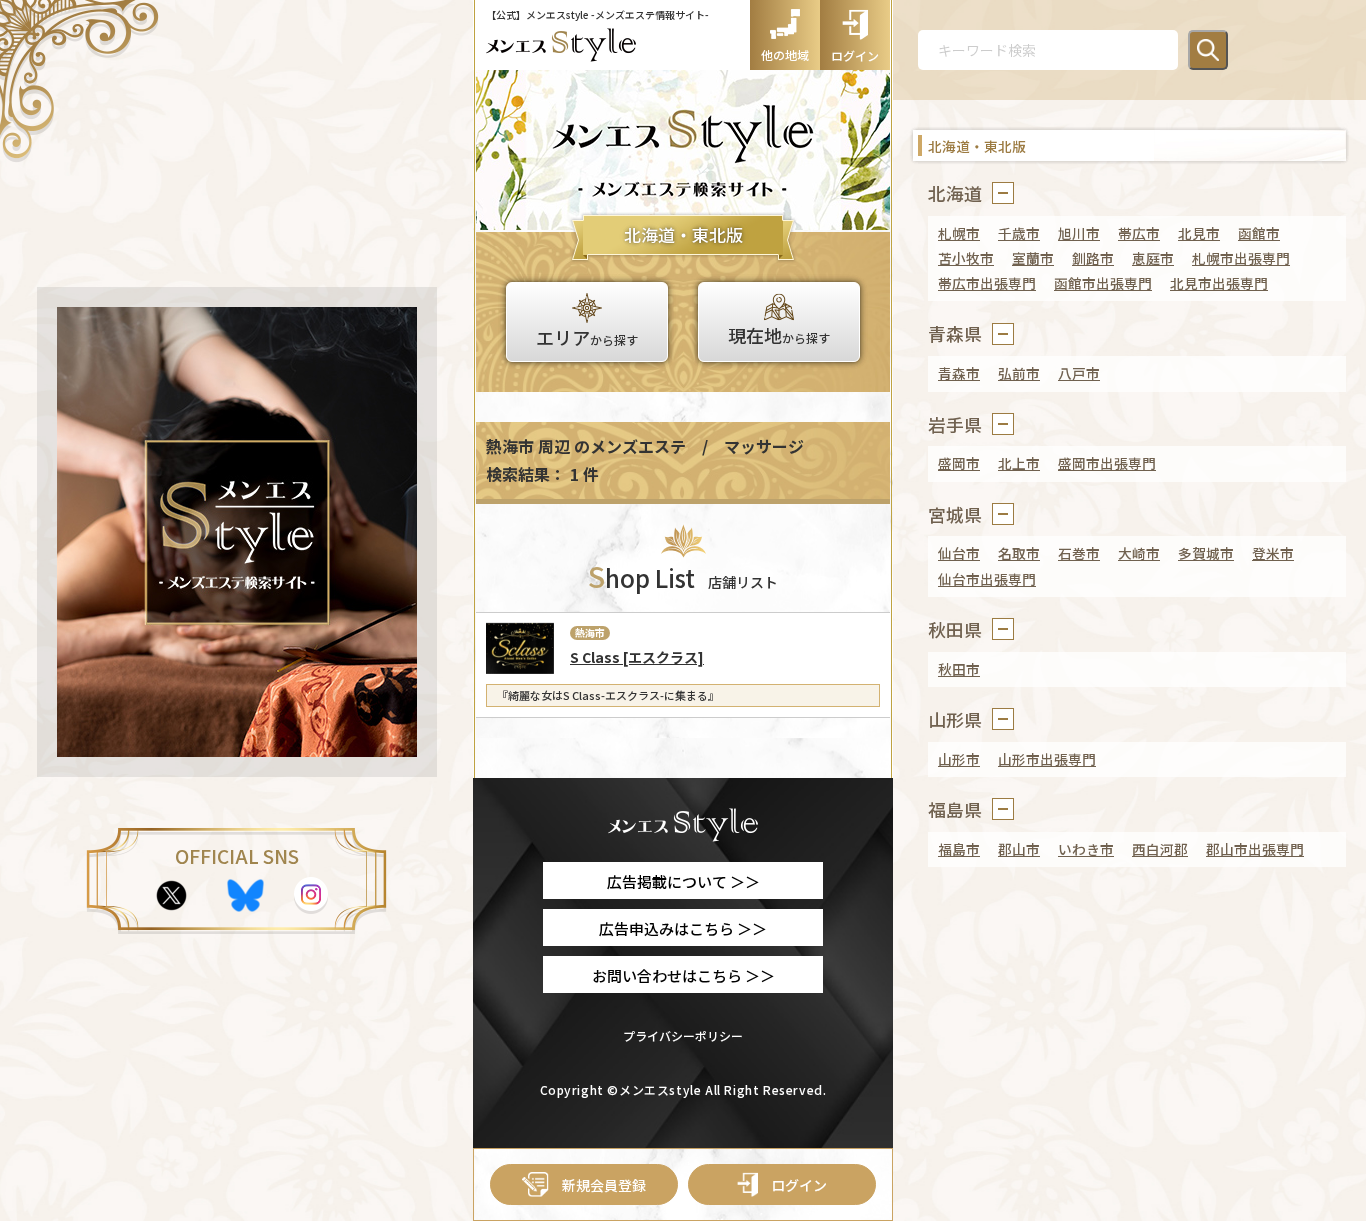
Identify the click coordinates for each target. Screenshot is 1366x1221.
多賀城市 (1206, 553)
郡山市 (1019, 849)
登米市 (1273, 553)
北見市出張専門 (1219, 283)
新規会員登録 (604, 1185)
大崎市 (1139, 553)
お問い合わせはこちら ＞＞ (683, 975)
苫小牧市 (966, 258)
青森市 (959, 373)
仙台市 (959, 553)
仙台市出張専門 (987, 579)
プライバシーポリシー (683, 1035)
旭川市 (1079, 233)
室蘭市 (1033, 258)
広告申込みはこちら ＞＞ (683, 928)
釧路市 (1093, 258)
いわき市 (1086, 849)
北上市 (1019, 463)
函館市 (1259, 233)
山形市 (959, 759)
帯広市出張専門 (987, 283)
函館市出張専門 (1103, 283)
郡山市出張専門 (1255, 849)
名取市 (1019, 553)
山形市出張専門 (1047, 759)
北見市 (1199, 233)
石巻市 (1079, 553)
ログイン (799, 1185)
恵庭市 (1153, 258)
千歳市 (1019, 233)
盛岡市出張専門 (1107, 463)
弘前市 (1019, 373)
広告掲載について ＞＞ (683, 881)
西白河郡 (1160, 849)
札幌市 (959, 233)
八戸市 (1079, 373)
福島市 (959, 849)
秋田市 (959, 669)
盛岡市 (959, 463)
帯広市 (1139, 233)
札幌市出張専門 (1241, 258)
